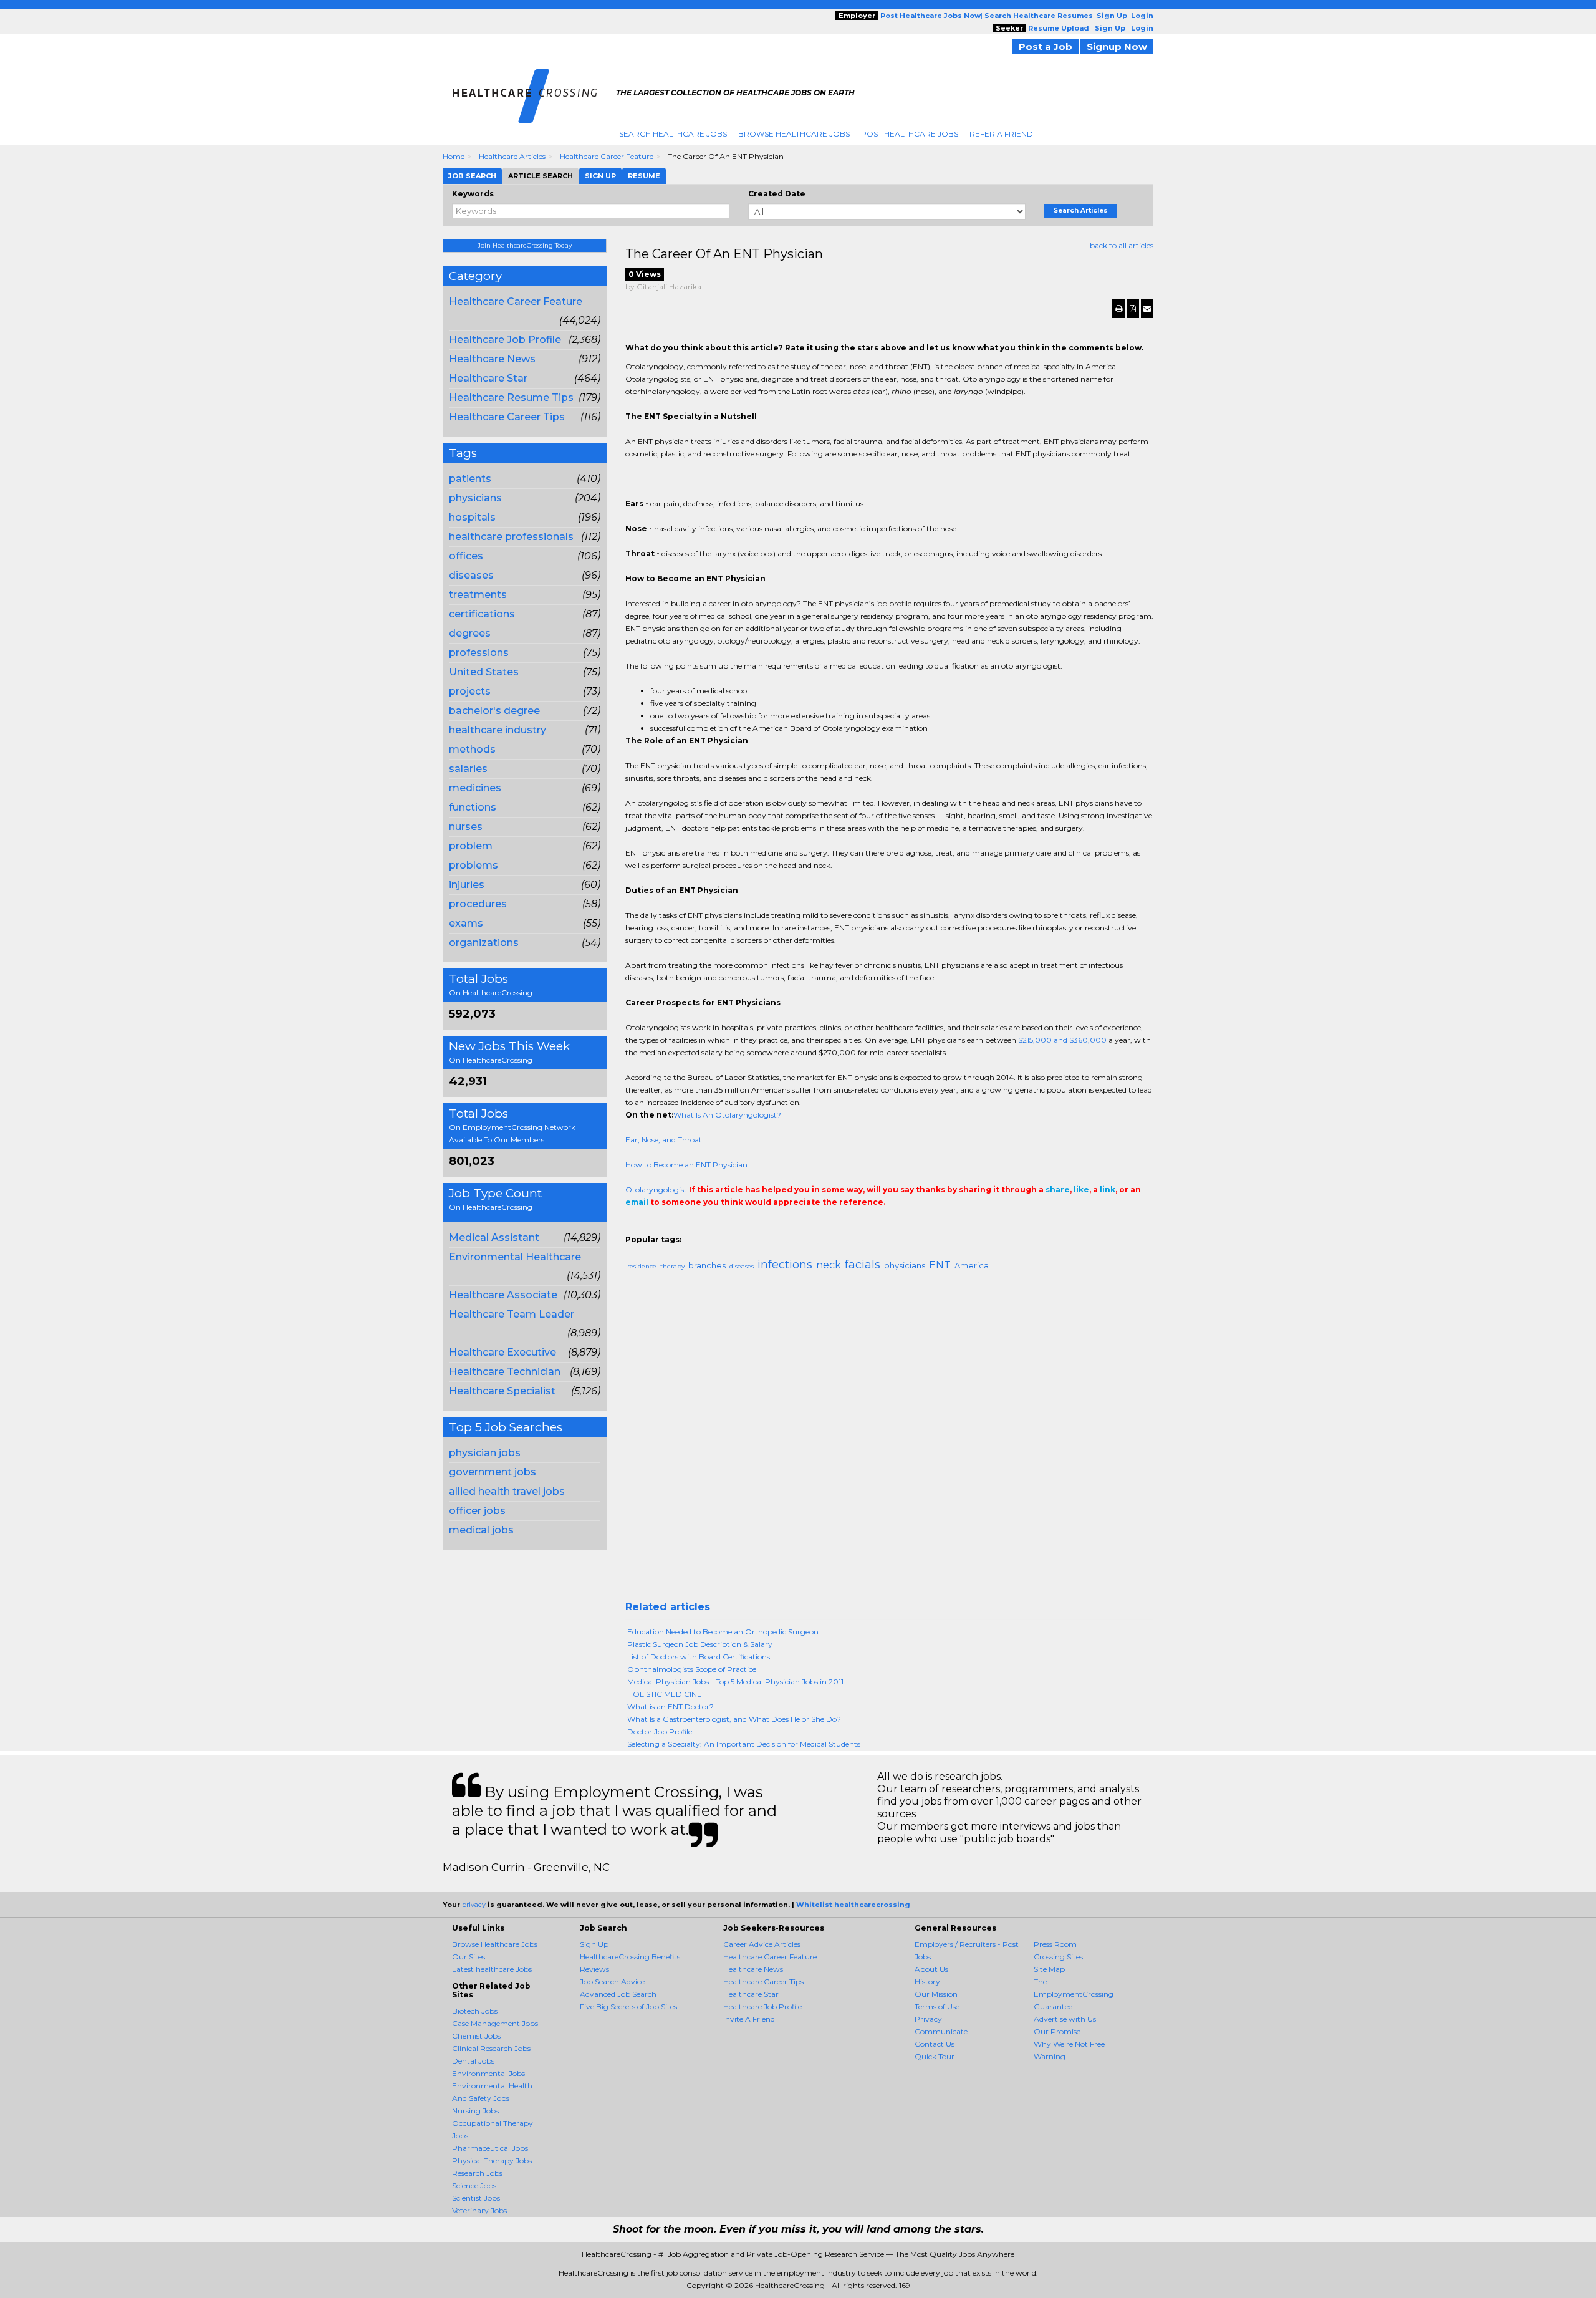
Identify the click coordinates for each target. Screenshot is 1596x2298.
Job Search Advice (612, 1982)
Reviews (594, 1969)
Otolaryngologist (656, 1190)
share (1058, 1190)
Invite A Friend (749, 2019)
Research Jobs (477, 2173)
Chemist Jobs (476, 2036)
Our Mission (936, 1994)
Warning (1050, 2056)
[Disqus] (890, 1441)
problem (471, 846)
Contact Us (935, 2044)
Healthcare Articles (512, 156)
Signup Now (1117, 46)
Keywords (473, 194)
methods (472, 749)
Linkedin (689, 1227)
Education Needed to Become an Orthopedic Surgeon (723, 1632)
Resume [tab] (644, 176)
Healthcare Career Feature (607, 156)
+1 (651, 1227)
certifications (482, 614)
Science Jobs (474, 2185)
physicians (475, 498)
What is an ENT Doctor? (671, 1707)
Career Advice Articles (762, 1944)
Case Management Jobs (495, 2023)
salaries (468, 769)
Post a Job (1046, 46)
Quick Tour (935, 2056)
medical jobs (481, 1530)
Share (633, 1227)
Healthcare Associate (503, 1295)
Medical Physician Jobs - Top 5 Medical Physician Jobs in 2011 (735, 1682)
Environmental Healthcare (515, 1257)
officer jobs (477, 1511)
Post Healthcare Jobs (910, 134)
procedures (478, 904)
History (927, 1982)
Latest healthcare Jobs (492, 1969)
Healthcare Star (488, 378)
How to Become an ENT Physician (686, 1165)
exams (466, 923)
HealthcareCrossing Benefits (630, 1957)
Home (454, 156)
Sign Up (594, 1944)
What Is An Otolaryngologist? (727, 1115)
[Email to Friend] (1147, 309)
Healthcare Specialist (502, 1391)
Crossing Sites (1058, 1957)
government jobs (493, 1472)
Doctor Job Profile (660, 1731)
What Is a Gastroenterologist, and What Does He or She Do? (734, 1719)
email (637, 1202)
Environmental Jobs (488, 2073)
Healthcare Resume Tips (511, 398)
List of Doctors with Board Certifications (699, 1657)
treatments (478, 595)
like (1081, 1190)
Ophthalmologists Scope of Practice (692, 1669)
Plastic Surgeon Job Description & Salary (700, 1644)
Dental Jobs (473, 2061)
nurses (466, 827)
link (1108, 1190)
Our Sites (469, 1957)
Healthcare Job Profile (505, 340)
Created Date (777, 194)
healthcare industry (498, 730)
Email (710, 1227)
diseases (471, 575)
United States (484, 672)
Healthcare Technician (505, 1372)
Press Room (1055, 1944)
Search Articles (1080, 210)
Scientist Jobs (476, 2198)
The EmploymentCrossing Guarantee (1074, 1994)
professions (479, 653)
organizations (484, 943)
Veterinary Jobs (479, 2210)
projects (470, 691)
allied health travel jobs (507, 1491)
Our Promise (1057, 2031)
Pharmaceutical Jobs (490, 2148)
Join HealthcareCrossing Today (525, 245)
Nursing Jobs (475, 2111)
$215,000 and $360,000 (1062, 1040)
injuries (467, 885)
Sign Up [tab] (600, 176)
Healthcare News (492, 359)
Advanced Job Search (618, 1994)
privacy (474, 1905)
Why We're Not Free (1069, 2044)
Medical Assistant (494, 1238)
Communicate (941, 2031)
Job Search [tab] (472, 176)
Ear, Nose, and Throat (664, 1140)
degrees (470, 633)
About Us (931, 1969)
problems (474, 865)
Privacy (928, 2019)
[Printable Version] (1118, 309)
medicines (475, 788)
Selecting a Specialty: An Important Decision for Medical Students (744, 1744)
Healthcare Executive (502, 1352)
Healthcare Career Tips (507, 417)
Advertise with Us (1065, 2019)
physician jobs (485, 1453)
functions (473, 807)
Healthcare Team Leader (512, 1314)
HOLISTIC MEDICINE (665, 1694)
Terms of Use (937, 2006)
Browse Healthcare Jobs (794, 134)
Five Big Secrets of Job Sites (628, 2006)
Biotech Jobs (475, 2011)
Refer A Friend (1001, 134)
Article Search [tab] (541, 176)
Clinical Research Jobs (491, 2048)
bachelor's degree (494, 711)
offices (466, 556)
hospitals (472, 517)
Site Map (1049, 1969)
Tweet (670, 1227)
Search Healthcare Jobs (673, 134)
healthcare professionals (511, 537)
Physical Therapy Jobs (492, 2160)
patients (470, 479)
